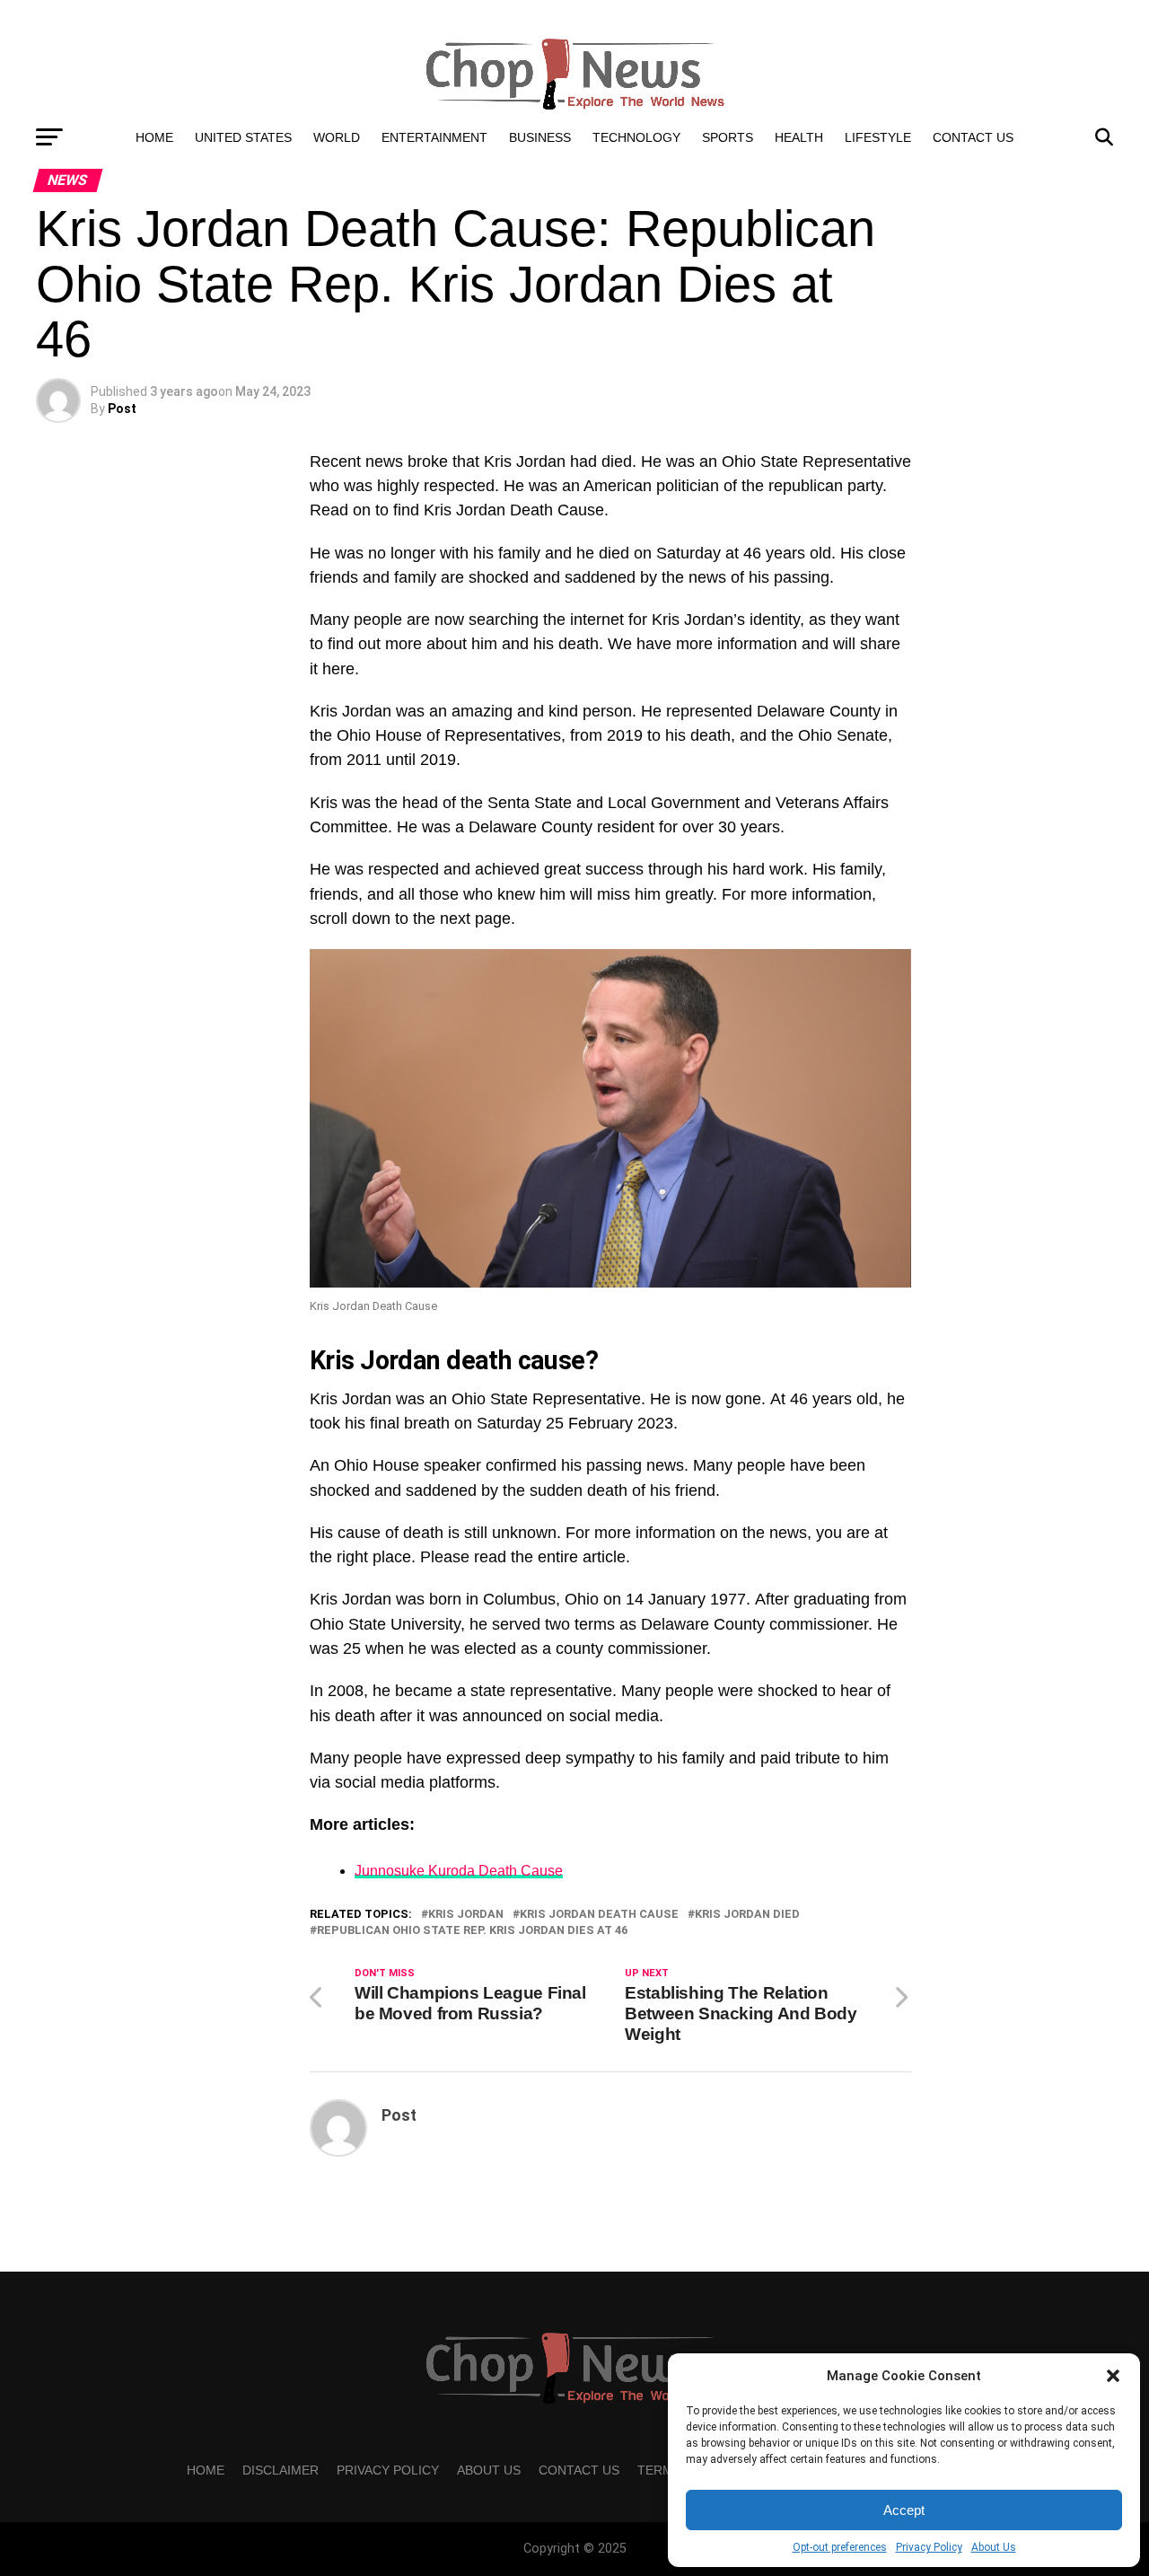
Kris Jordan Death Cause (599, 1915)
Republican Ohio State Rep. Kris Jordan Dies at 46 (472, 1931)
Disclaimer (281, 2470)
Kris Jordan (466, 1915)
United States (243, 137)
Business (540, 137)
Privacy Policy (929, 2547)
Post (122, 409)
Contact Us (973, 137)
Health (799, 137)
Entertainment (434, 137)
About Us (994, 2547)
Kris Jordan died (747, 1915)
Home (154, 137)
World (337, 137)
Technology (636, 137)
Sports (728, 137)
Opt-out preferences (840, 2547)
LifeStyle (878, 137)
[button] (1113, 2376)
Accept (904, 2510)
